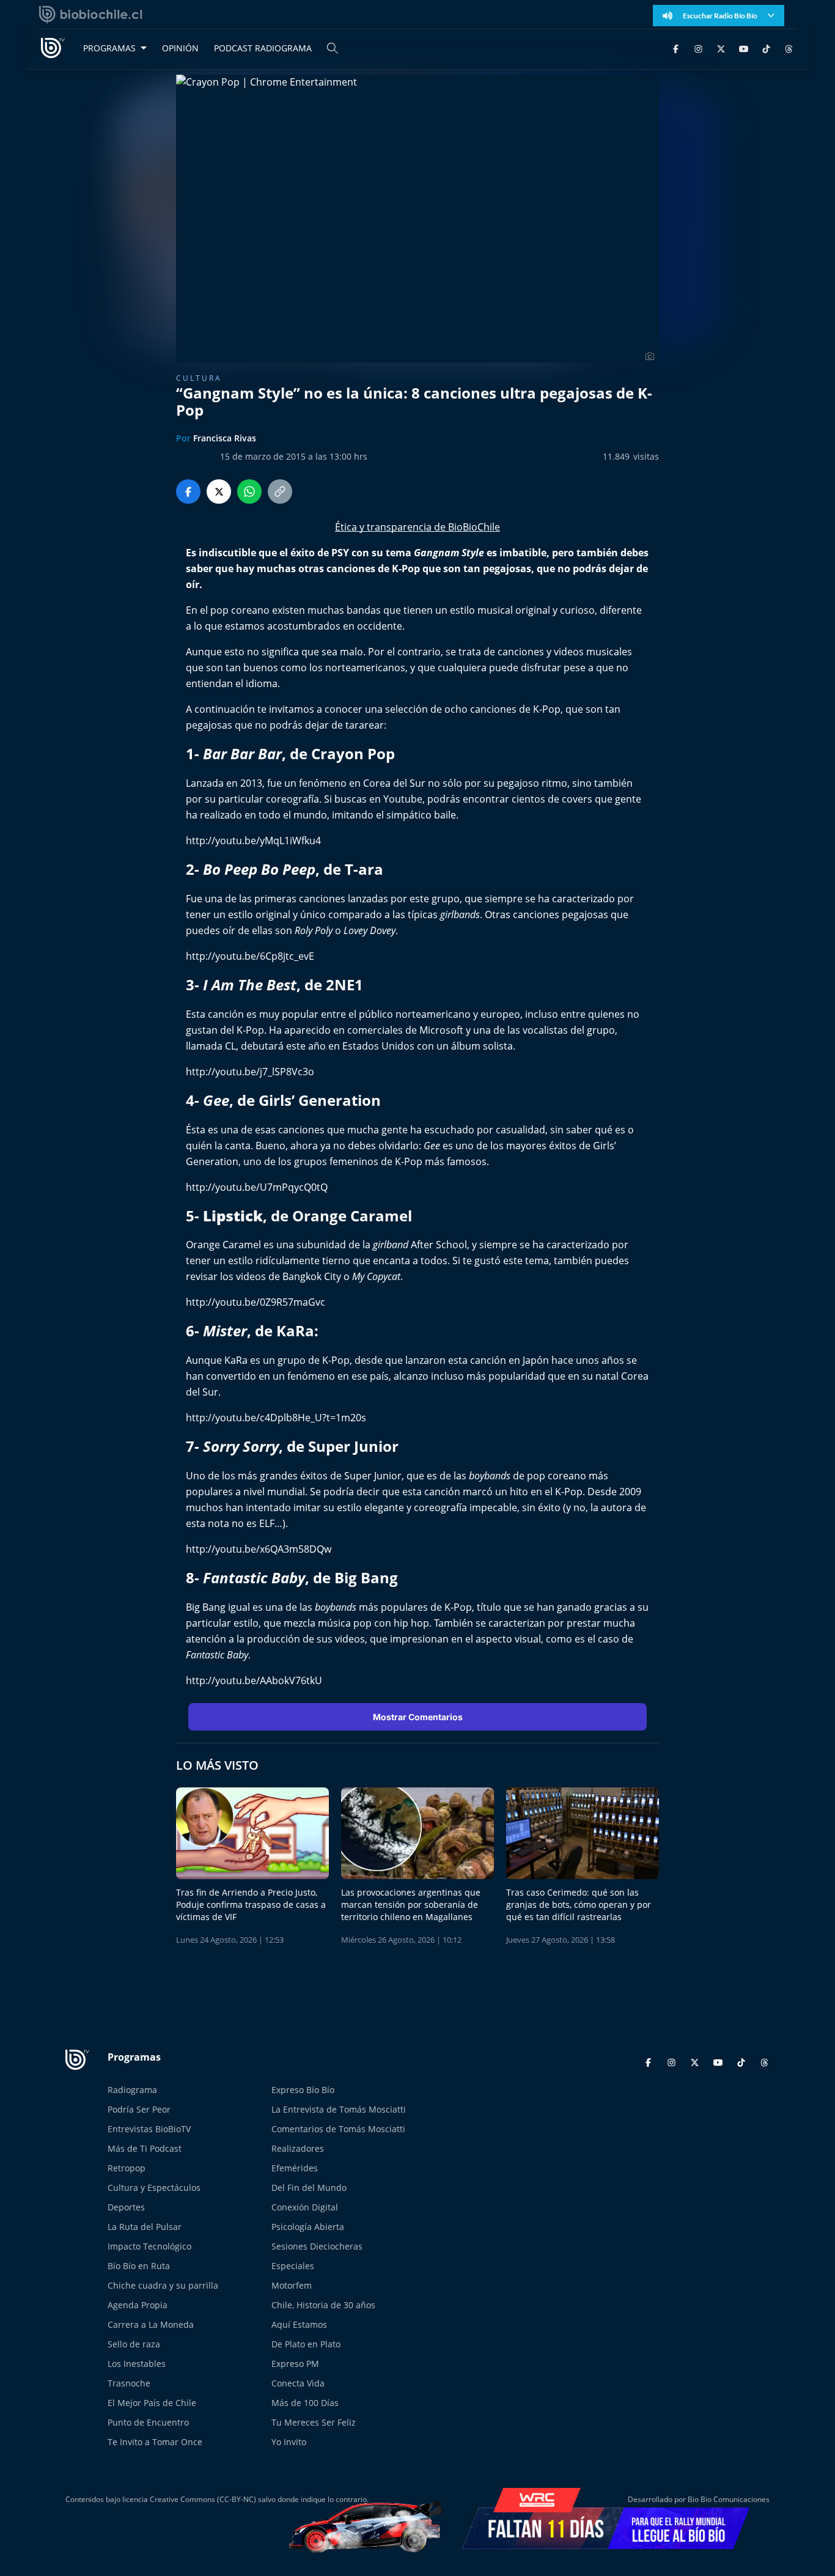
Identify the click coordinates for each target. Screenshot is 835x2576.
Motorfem (292, 2285)
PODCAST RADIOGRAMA (263, 48)
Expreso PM (295, 2364)
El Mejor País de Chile (152, 2403)
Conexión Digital (305, 2207)
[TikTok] (766, 48)
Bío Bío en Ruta (139, 2266)
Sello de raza (134, 2344)
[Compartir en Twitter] (219, 491)
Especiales (293, 2266)
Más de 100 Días (305, 2403)
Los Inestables (137, 2364)
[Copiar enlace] (280, 491)
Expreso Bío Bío (303, 2090)
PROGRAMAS (109, 48)
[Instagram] (698, 48)
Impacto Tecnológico (149, 2246)
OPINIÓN (180, 48)
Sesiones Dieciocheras (317, 2246)
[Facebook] (676, 48)
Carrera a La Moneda (151, 2324)
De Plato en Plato (306, 2344)
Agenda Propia (138, 2305)
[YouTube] (744, 48)
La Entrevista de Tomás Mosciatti (339, 2109)
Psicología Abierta (308, 2227)
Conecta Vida (298, 2383)
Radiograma (132, 2090)
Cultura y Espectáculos (154, 2188)
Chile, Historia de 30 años (323, 2305)
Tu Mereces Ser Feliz (314, 2422)
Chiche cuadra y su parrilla (163, 2285)
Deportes (126, 2207)
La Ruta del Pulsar (145, 2227)
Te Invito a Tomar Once (155, 2442)
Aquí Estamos (299, 2324)
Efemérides (295, 2168)
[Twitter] (721, 48)
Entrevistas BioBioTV (149, 2129)
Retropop (127, 2168)
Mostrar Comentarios (418, 1717)
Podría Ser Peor (139, 2109)
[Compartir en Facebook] (188, 491)
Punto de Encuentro (148, 2422)
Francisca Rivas (225, 438)
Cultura (199, 378)
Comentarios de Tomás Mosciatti (338, 2129)
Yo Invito (289, 2442)
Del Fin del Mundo (309, 2188)
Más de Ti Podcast (145, 2148)
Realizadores (298, 2148)
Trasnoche (129, 2383)
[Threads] (789, 48)
